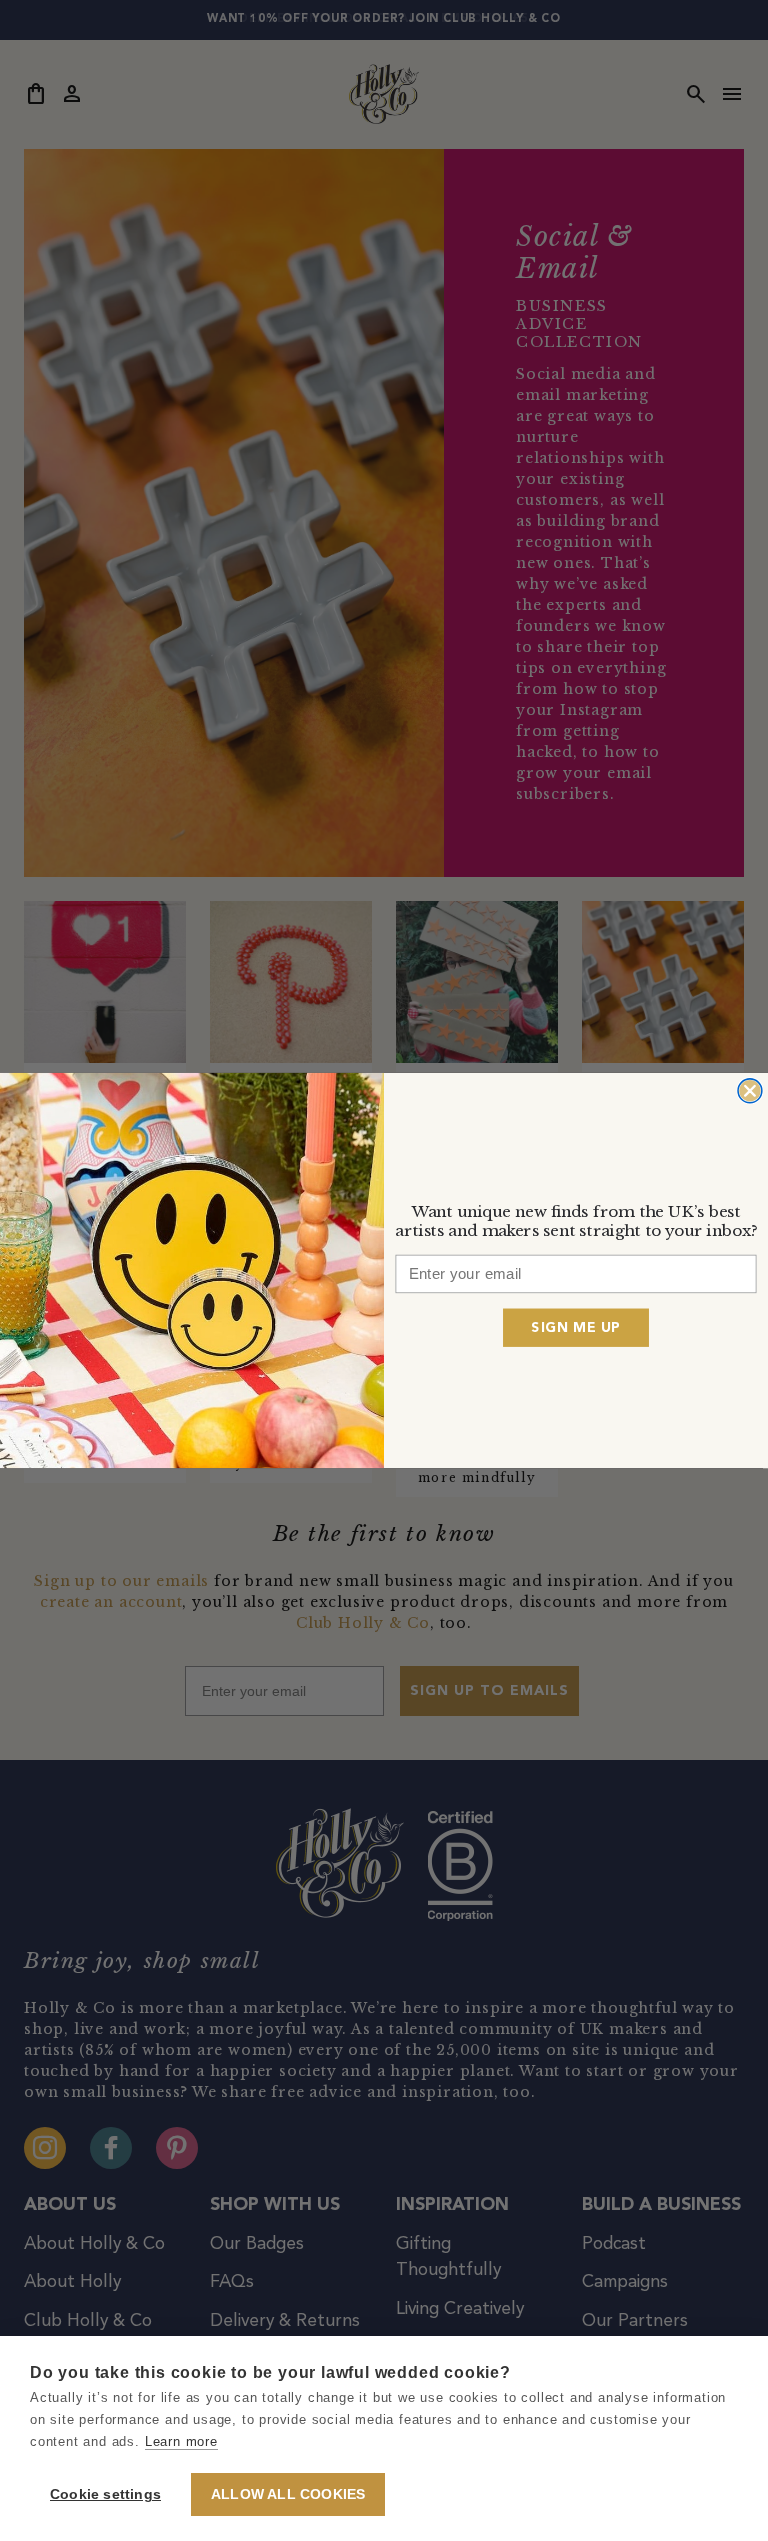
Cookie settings (105, 2494)
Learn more (181, 2441)
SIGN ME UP (575, 1327)
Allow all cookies (288, 2494)
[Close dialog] (750, 1091)
